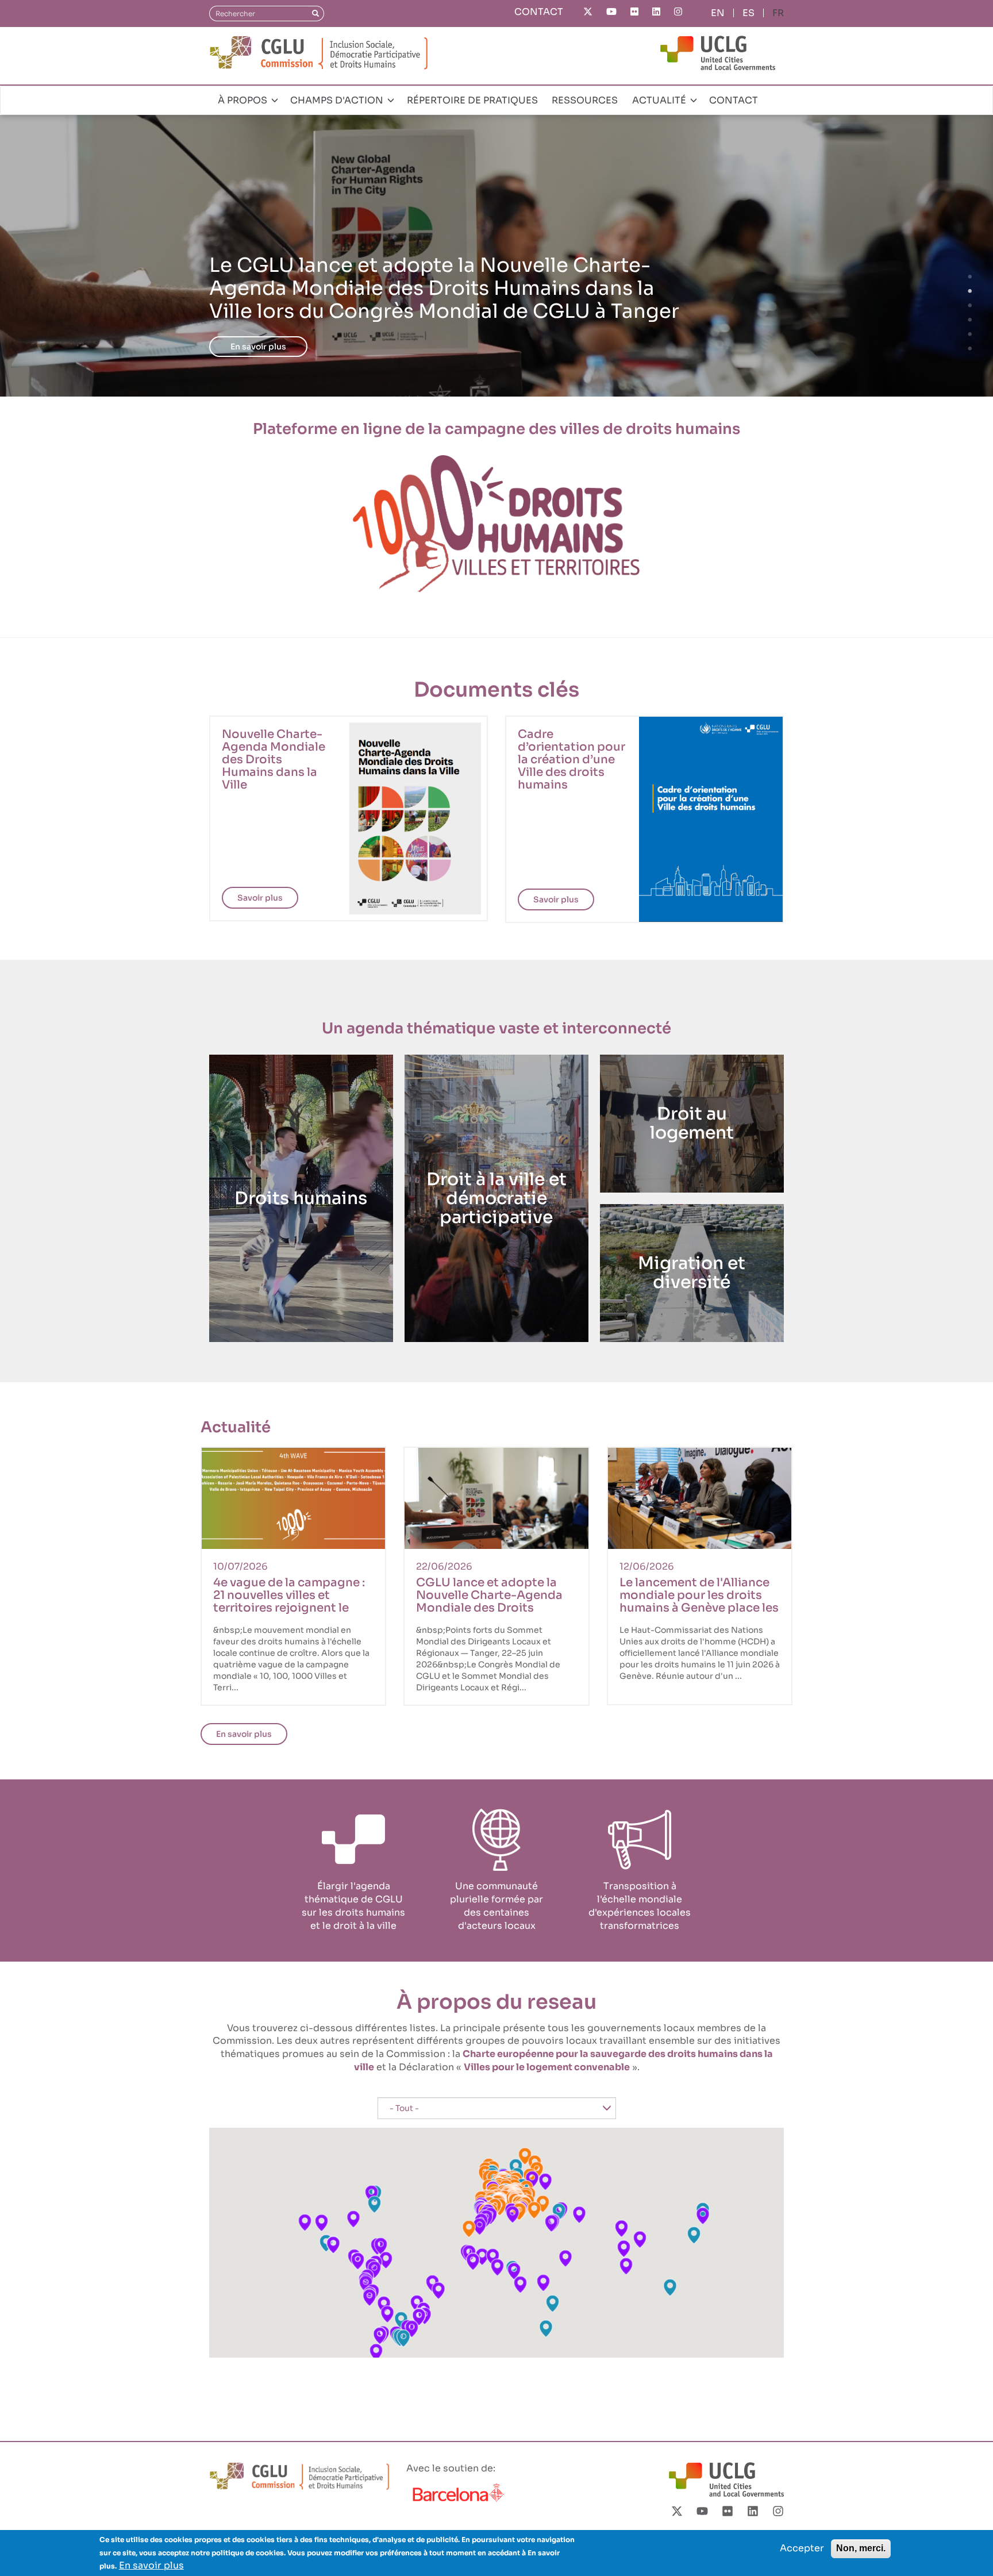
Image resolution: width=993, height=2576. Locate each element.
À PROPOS (244, 100)
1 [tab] (970, 277)
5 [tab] (970, 335)
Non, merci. (861, 2548)
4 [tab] (970, 320)
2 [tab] (970, 291)
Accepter (802, 2548)
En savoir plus (258, 347)
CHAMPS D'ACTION (338, 100)
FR (778, 13)
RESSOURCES (585, 100)
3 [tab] (970, 306)
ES (748, 13)
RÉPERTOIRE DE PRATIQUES (472, 100)
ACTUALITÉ (660, 100)
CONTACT (539, 12)
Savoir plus (260, 898)
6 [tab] (970, 349)
